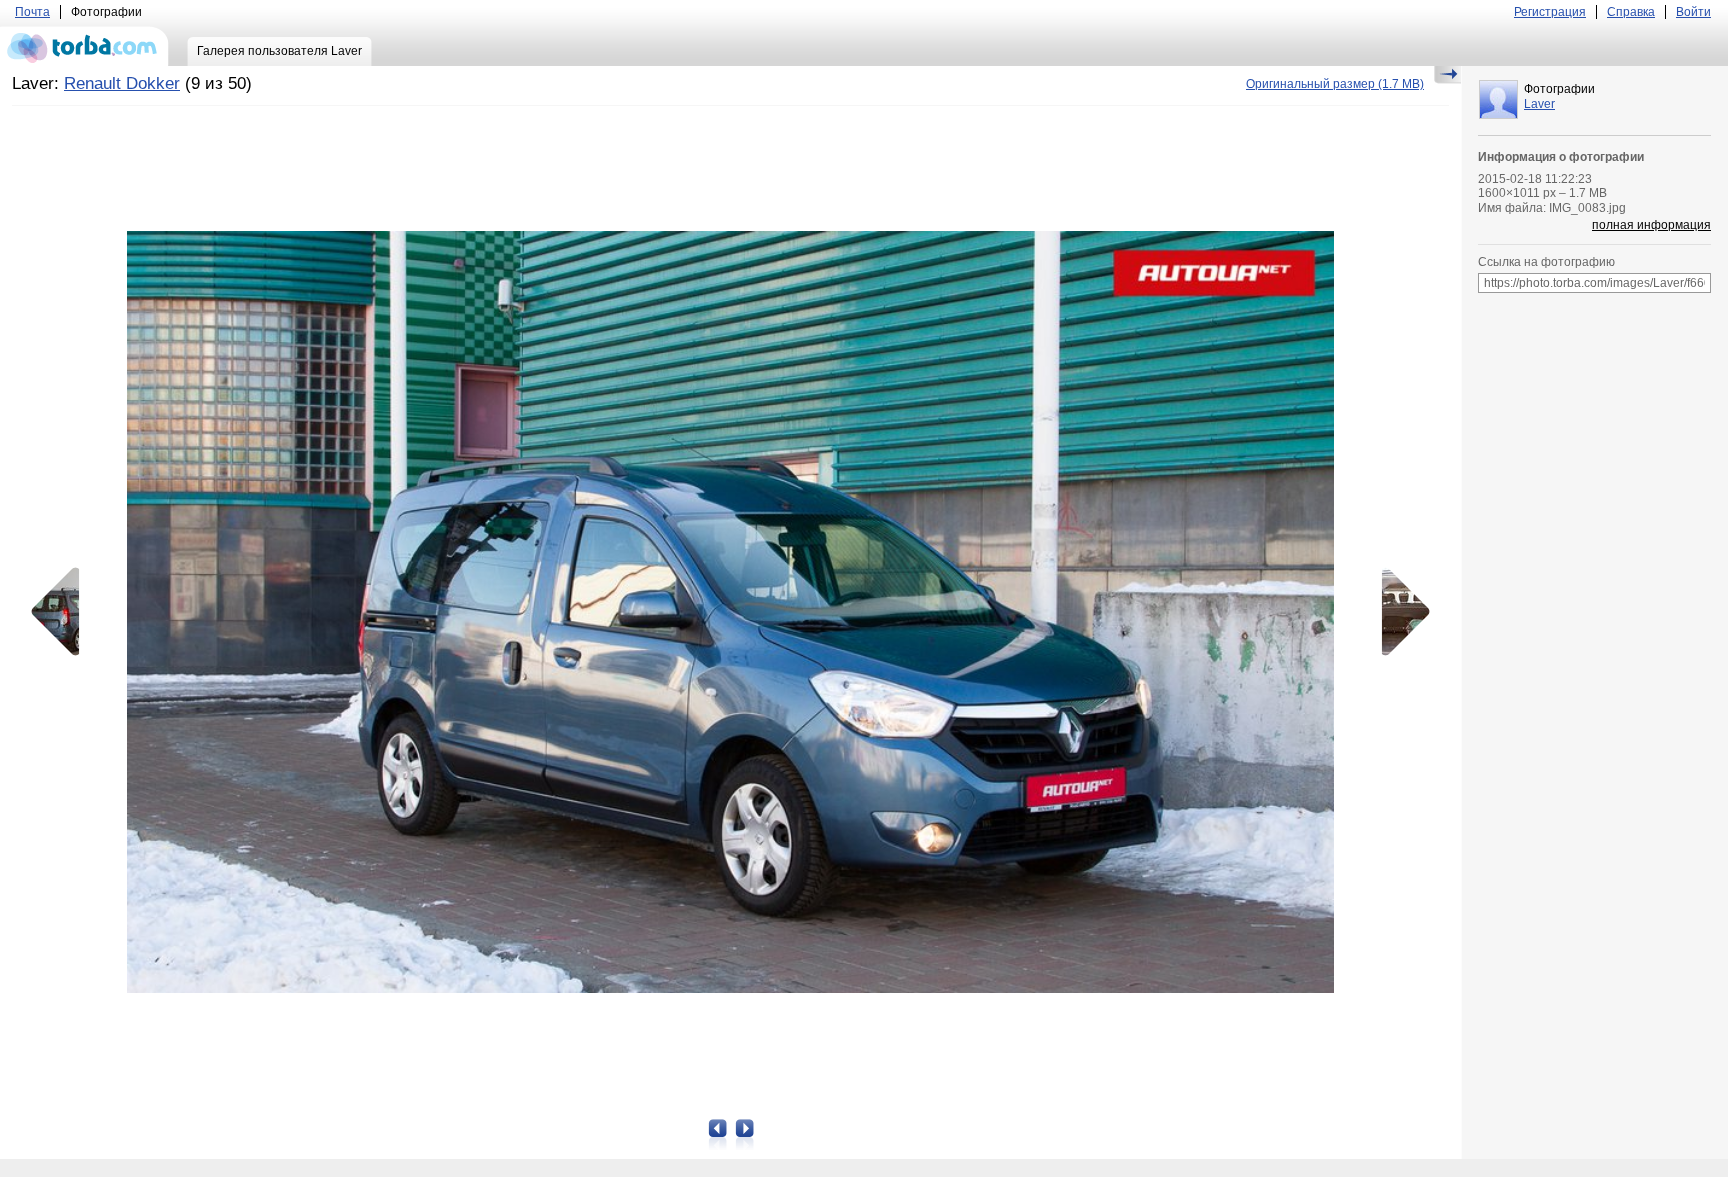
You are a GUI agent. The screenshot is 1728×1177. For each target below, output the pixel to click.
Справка (1631, 12)
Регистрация (1550, 12)
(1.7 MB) (1335, 84)
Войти (1693, 12)
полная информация (1651, 225)
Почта (32, 12)
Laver (1539, 104)
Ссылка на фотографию (1546, 262)
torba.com (84, 46)
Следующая (1399, 612)
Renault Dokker (122, 83)
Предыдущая (62, 612)
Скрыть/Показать (1447, 75)
